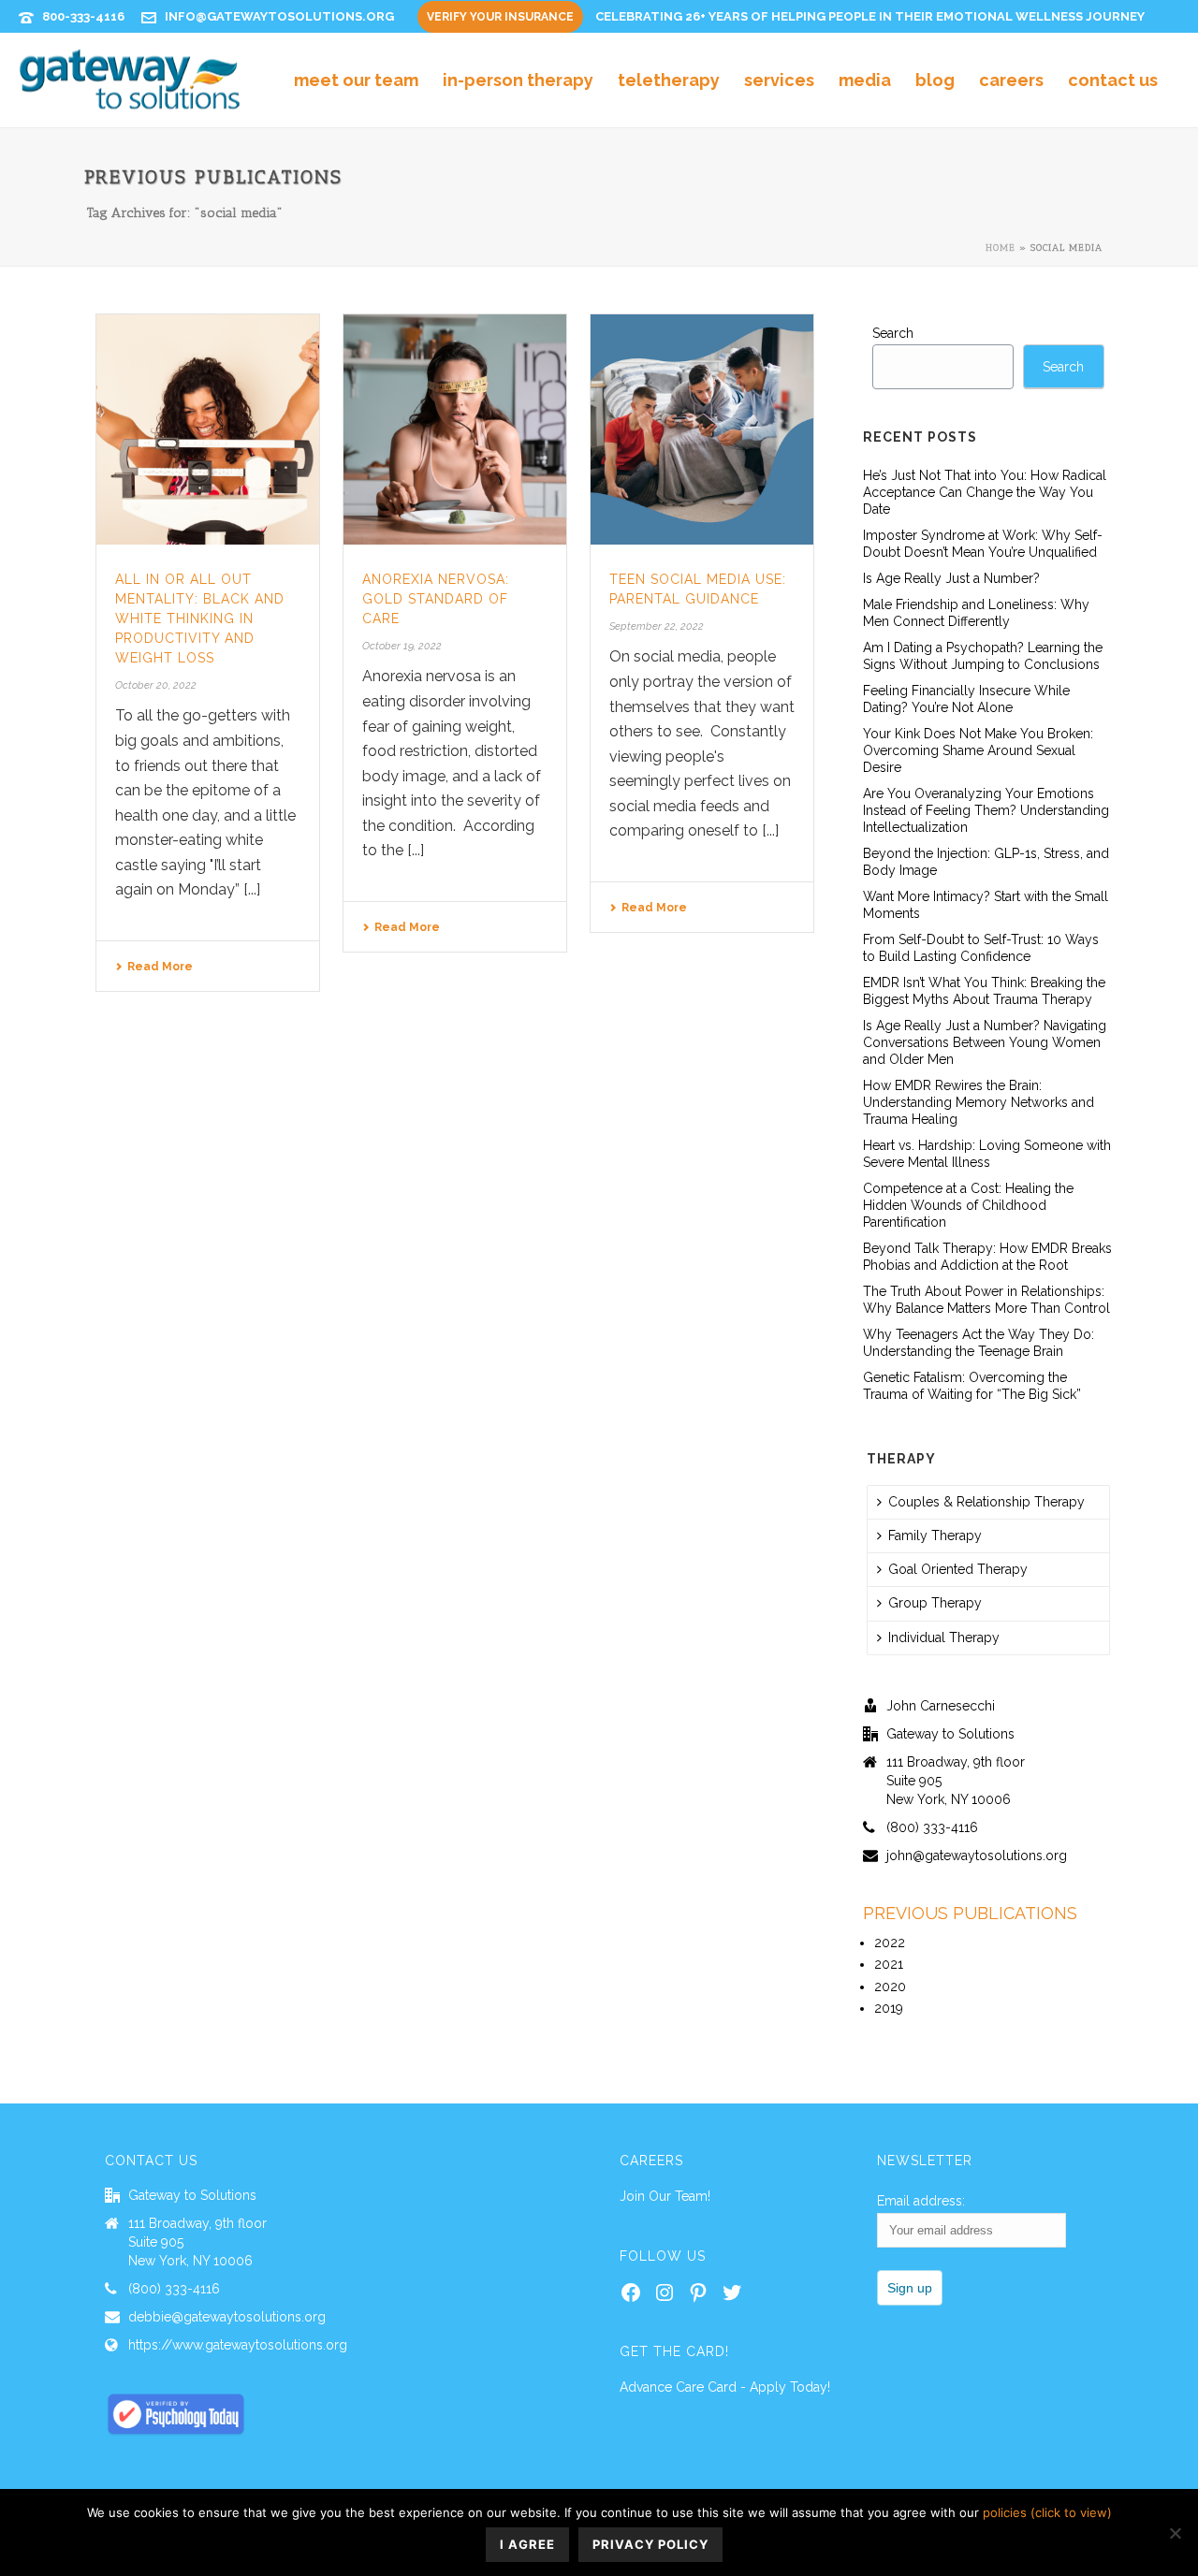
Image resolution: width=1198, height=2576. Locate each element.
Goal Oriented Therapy (958, 1569)
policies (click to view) (1047, 2512)
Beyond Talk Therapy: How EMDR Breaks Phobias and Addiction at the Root (987, 1257)
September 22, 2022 (657, 626)
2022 (890, 1943)
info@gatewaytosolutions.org (279, 16)
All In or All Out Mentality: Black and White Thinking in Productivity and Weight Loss (200, 619)
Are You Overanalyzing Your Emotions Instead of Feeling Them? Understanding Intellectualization (986, 810)
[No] (1175, 2533)
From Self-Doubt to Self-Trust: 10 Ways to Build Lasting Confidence (981, 948)
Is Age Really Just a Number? (951, 578)
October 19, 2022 (402, 646)
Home (1001, 248)
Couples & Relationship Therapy (986, 1502)
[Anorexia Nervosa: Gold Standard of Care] (455, 429)
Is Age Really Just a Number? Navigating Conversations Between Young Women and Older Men (985, 1042)
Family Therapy (935, 1535)
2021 (889, 1964)
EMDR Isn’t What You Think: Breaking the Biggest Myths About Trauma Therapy (984, 991)
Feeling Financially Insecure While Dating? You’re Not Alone (966, 699)
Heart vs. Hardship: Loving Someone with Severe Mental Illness (987, 1154)
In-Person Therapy (518, 80)
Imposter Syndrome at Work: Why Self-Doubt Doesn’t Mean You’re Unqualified (983, 544)
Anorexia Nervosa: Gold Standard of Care (436, 599)
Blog (935, 80)
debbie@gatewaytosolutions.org (227, 2317)
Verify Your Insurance (500, 17)
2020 (890, 1987)
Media (865, 80)
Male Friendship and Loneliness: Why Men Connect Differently (976, 613)
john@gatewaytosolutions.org (977, 1856)
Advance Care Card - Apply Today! (725, 2387)
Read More (160, 967)
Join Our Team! (665, 2196)
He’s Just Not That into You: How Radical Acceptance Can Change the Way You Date (985, 492)
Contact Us (1113, 80)
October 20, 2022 (156, 685)
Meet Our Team (356, 80)
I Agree (527, 2544)
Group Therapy (935, 1603)
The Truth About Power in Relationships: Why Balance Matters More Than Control (986, 1300)
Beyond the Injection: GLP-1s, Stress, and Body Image (986, 862)
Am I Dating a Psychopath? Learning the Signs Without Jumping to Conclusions (983, 656)
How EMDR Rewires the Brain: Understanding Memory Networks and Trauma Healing (979, 1102)
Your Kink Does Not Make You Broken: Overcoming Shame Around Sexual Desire (978, 750)
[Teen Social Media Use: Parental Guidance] (702, 429)
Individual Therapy (944, 1637)
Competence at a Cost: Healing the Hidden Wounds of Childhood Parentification (968, 1205)
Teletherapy (669, 80)
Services (779, 80)
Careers (1011, 80)
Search (893, 333)
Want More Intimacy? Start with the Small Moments (986, 905)
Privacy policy (650, 2544)
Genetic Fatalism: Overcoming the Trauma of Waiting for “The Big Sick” (972, 1386)
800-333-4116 (83, 16)
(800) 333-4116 (932, 1827)
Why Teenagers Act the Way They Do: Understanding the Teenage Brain (979, 1343)
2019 (889, 2008)
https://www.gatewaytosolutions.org (238, 2345)
